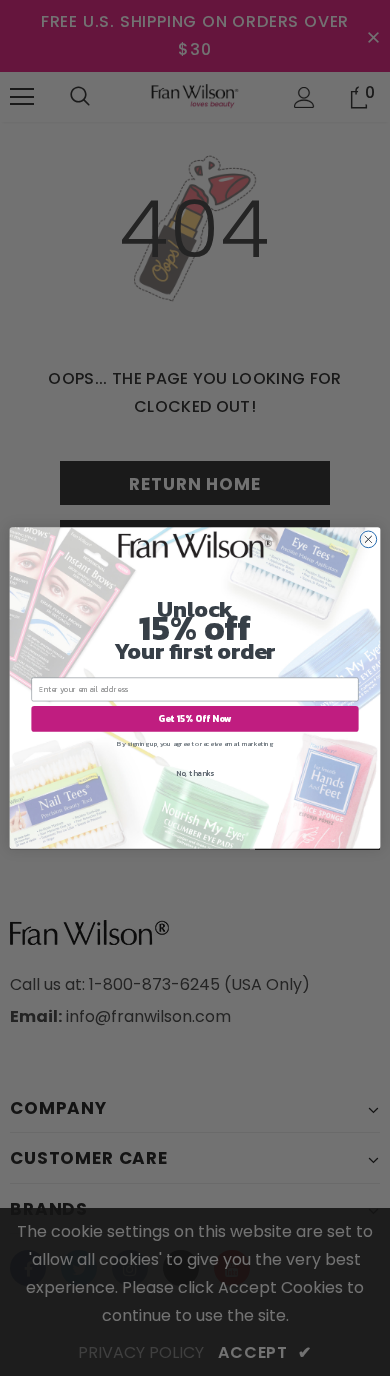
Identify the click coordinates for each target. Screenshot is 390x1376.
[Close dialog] (368, 539)
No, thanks (195, 773)
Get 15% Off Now (195, 719)
